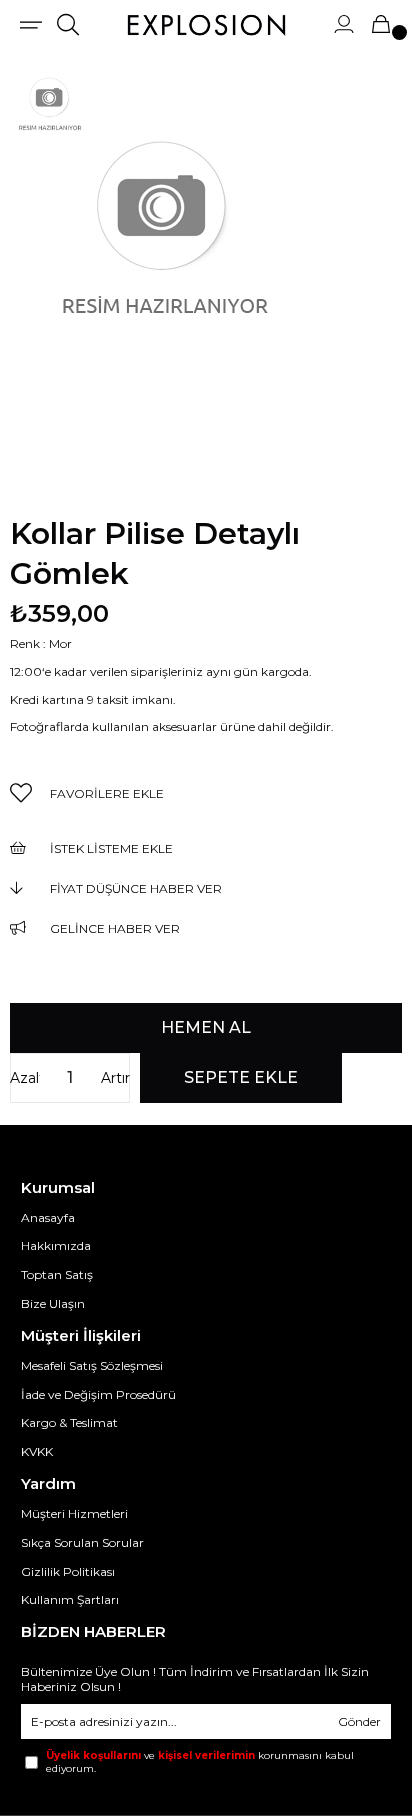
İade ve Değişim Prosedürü (98, 1394)
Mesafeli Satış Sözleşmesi (92, 1365)
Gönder (359, 1721)
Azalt (25, 1078)
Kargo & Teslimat (69, 1422)
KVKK (37, 1451)
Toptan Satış (57, 1274)
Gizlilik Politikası (68, 1571)
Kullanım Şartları (70, 1599)
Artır (115, 1078)
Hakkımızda (56, 1245)
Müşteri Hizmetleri (74, 1513)
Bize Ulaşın (53, 1303)
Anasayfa (48, 1217)
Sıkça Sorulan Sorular (82, 1542)
